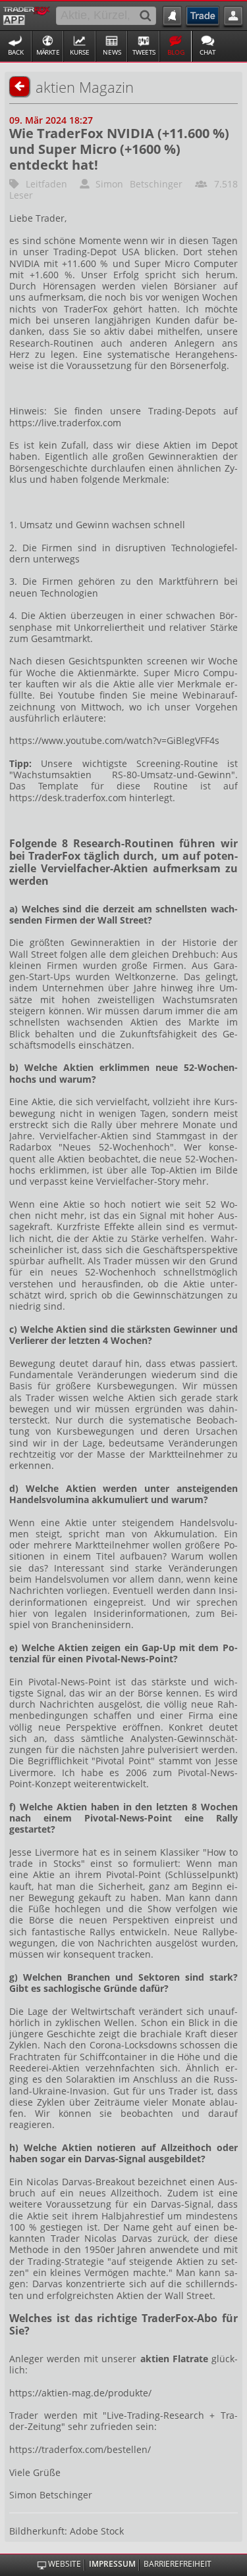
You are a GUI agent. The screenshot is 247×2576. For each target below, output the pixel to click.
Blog (176, 52)
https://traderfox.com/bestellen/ (80, 2449)
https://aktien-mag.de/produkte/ (80, 2393)
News (112, 52)
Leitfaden (46, 184)
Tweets (144, 52)
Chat (208, 52)
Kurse (80, 52)
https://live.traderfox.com (65, 423)
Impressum (112, 2564)
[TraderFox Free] (27, 14)
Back (16, 52)
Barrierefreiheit (178, 2564)
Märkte (48, 52)
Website (64, 2564)
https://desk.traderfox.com (68, 798)
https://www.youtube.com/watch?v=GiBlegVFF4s (114, 740)
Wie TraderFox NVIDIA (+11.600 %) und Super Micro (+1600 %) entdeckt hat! (119, 149)
